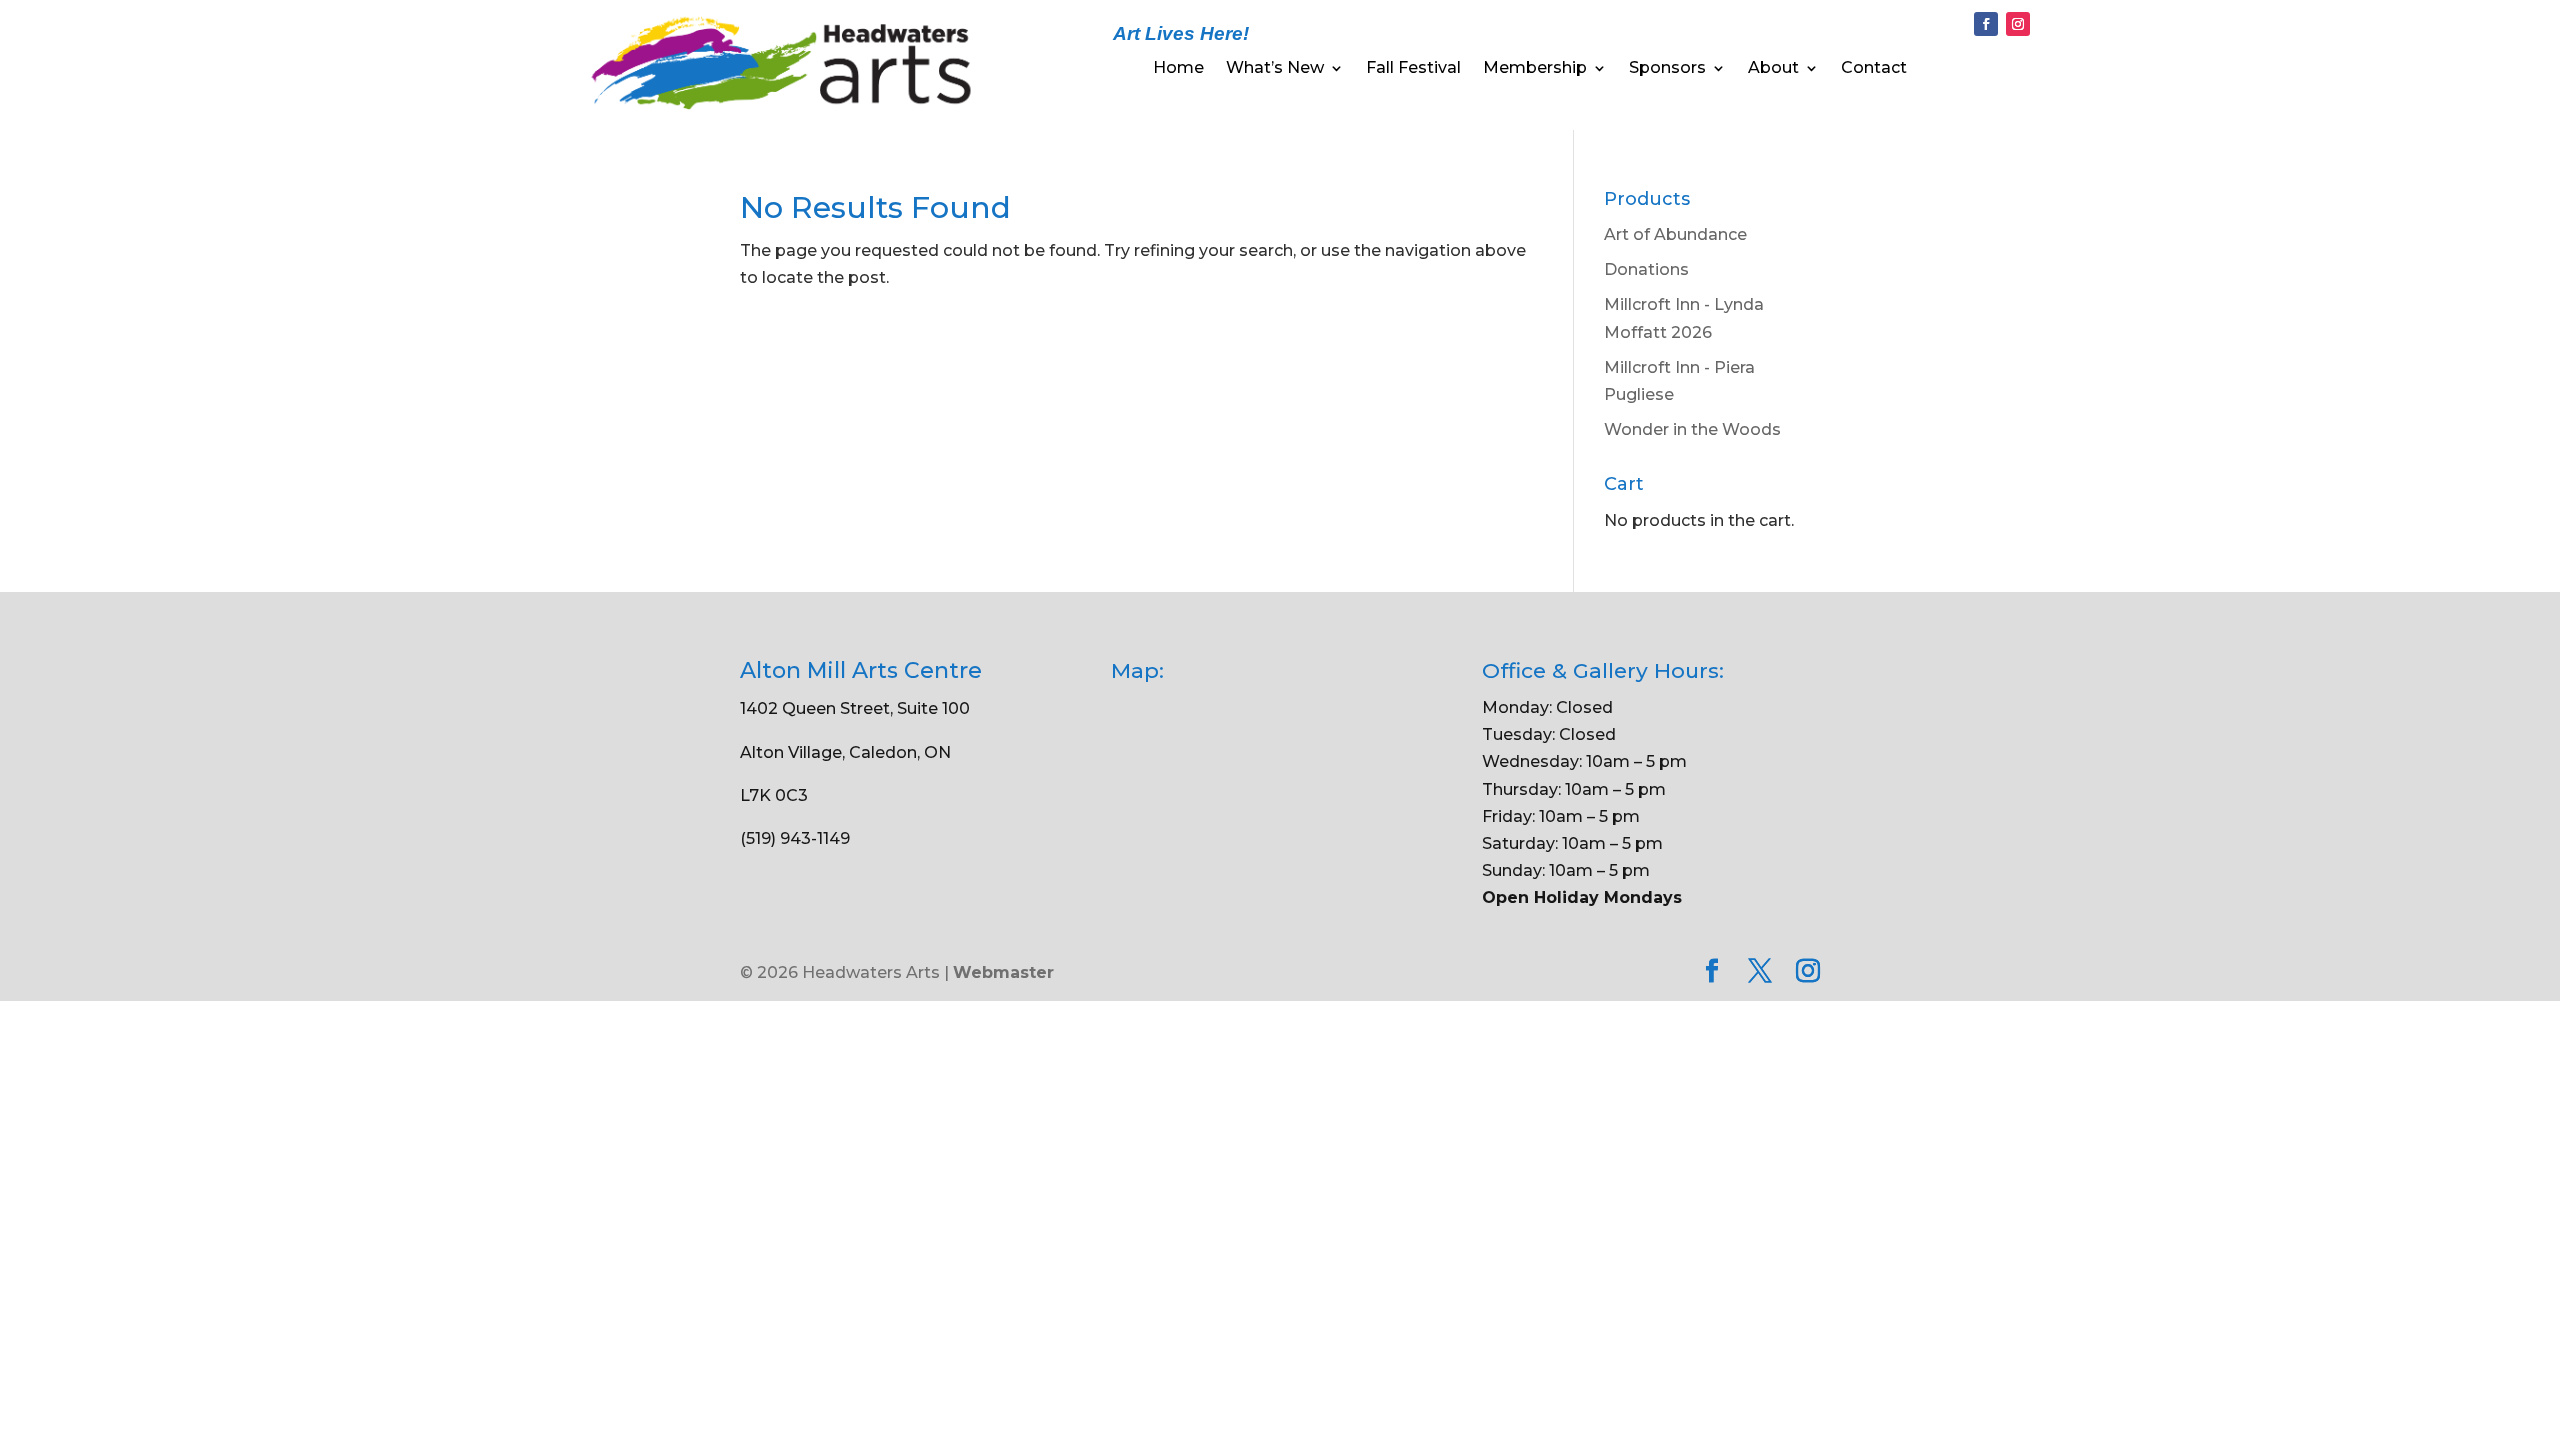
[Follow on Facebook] (1986, 24)
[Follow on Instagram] (2018, 24)
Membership (1535, 69)
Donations (1646, 269)
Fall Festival (1413, 69)
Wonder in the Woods (1692, 429)
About (1773, 69)
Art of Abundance (1675, 234)
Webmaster (1003, 972)
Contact (1874, 69)
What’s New (1275, 69)
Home (1178, 69)
